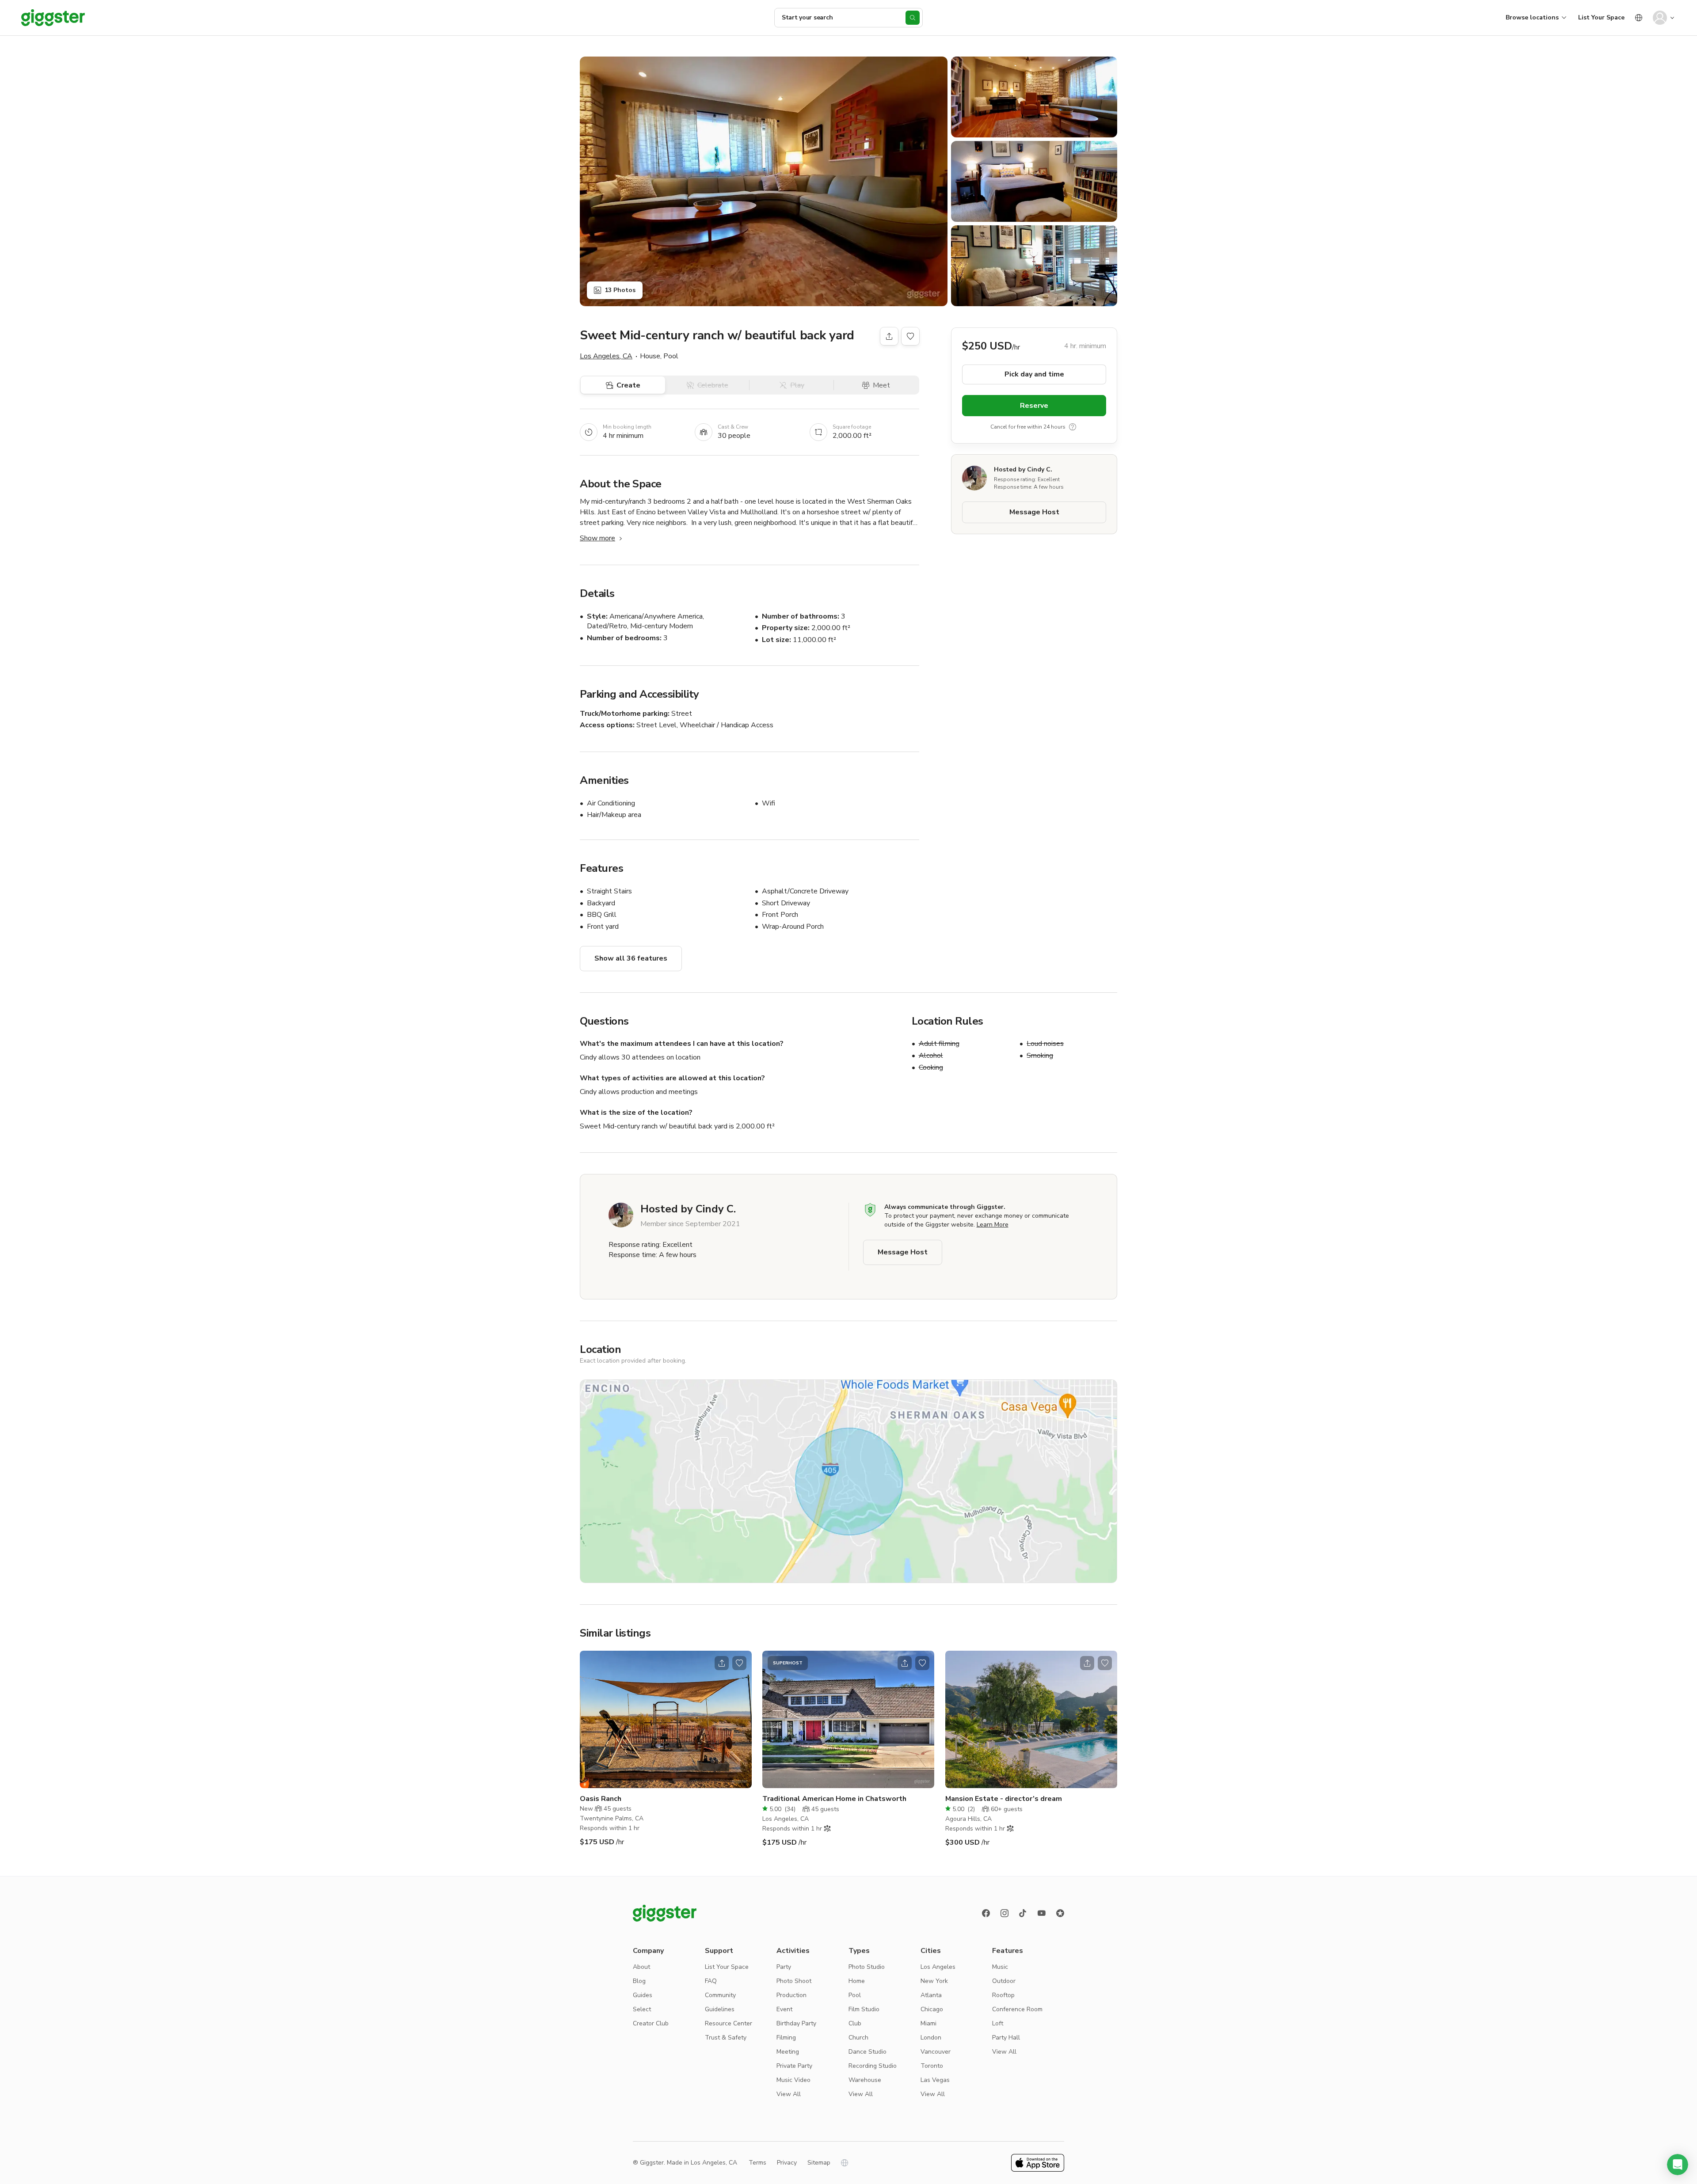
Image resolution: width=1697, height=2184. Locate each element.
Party (784, 1967)
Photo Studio (867, 1967)
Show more (597, 538)
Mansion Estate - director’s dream (1004, 1799)
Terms (757, 2163)
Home (857, 1981)
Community (720, 1995)
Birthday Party (796, 2023)
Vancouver (936, 2052)
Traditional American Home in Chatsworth (834, 1799)
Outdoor (1004, 1981)
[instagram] (1005, 1913)
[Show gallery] (764, 181)
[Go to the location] (666, 1719)
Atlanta (931, 1995)
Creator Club (651, 2023)
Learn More (993, 1225)
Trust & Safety (726, 2038)
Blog (639, 1981)
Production (791, 1995)
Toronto (932, 2066)
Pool (855, 1995)
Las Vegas (935, 2080)
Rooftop (1003, 1995)
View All (789, 2094)
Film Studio (864, 2009)
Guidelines (720, 2009)
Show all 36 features (631, 958)
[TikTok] (1023, 1913)
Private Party (794, 2066)
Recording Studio (873, 2066)
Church (858, 2038)
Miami (928, 2023)
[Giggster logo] (665, 1913)
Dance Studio (868, 2052)
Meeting (788, 2052)
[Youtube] (1042, 1913)
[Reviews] (1060, 1913)
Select (642, 2009)
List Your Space (1601, 17)
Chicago (932, 2009)
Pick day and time (1034, 374)
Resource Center (729, 2023)
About (641, 1967)
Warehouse (865, 2080)
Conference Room (1017, 2009)
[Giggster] (53, 18)
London (931, 2038)
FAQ (711, 1981)
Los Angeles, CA (606, 356)
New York (934, 1981)
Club (855, 2023)
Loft (998, 2023)
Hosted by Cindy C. (1023, 469)
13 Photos (620, 290)
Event (784, 2009)
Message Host (1034, 512)
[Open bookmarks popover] (910, 336)
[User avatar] (1660, 18)
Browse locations (1532, 17)
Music (1000, 1967)
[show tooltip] (1073, 427)
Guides (643, 1995)
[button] (1678, 2165)
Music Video (793, 2080)
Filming (786, 2038)
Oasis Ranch (601, 1799)
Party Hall (1006, 2038)
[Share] (889, 336)
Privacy (787, 2163)
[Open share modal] (722, 1663)
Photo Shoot (794, 1981)
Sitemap (819, 2163)
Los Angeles (938, 1967)
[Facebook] (986, 1913)
